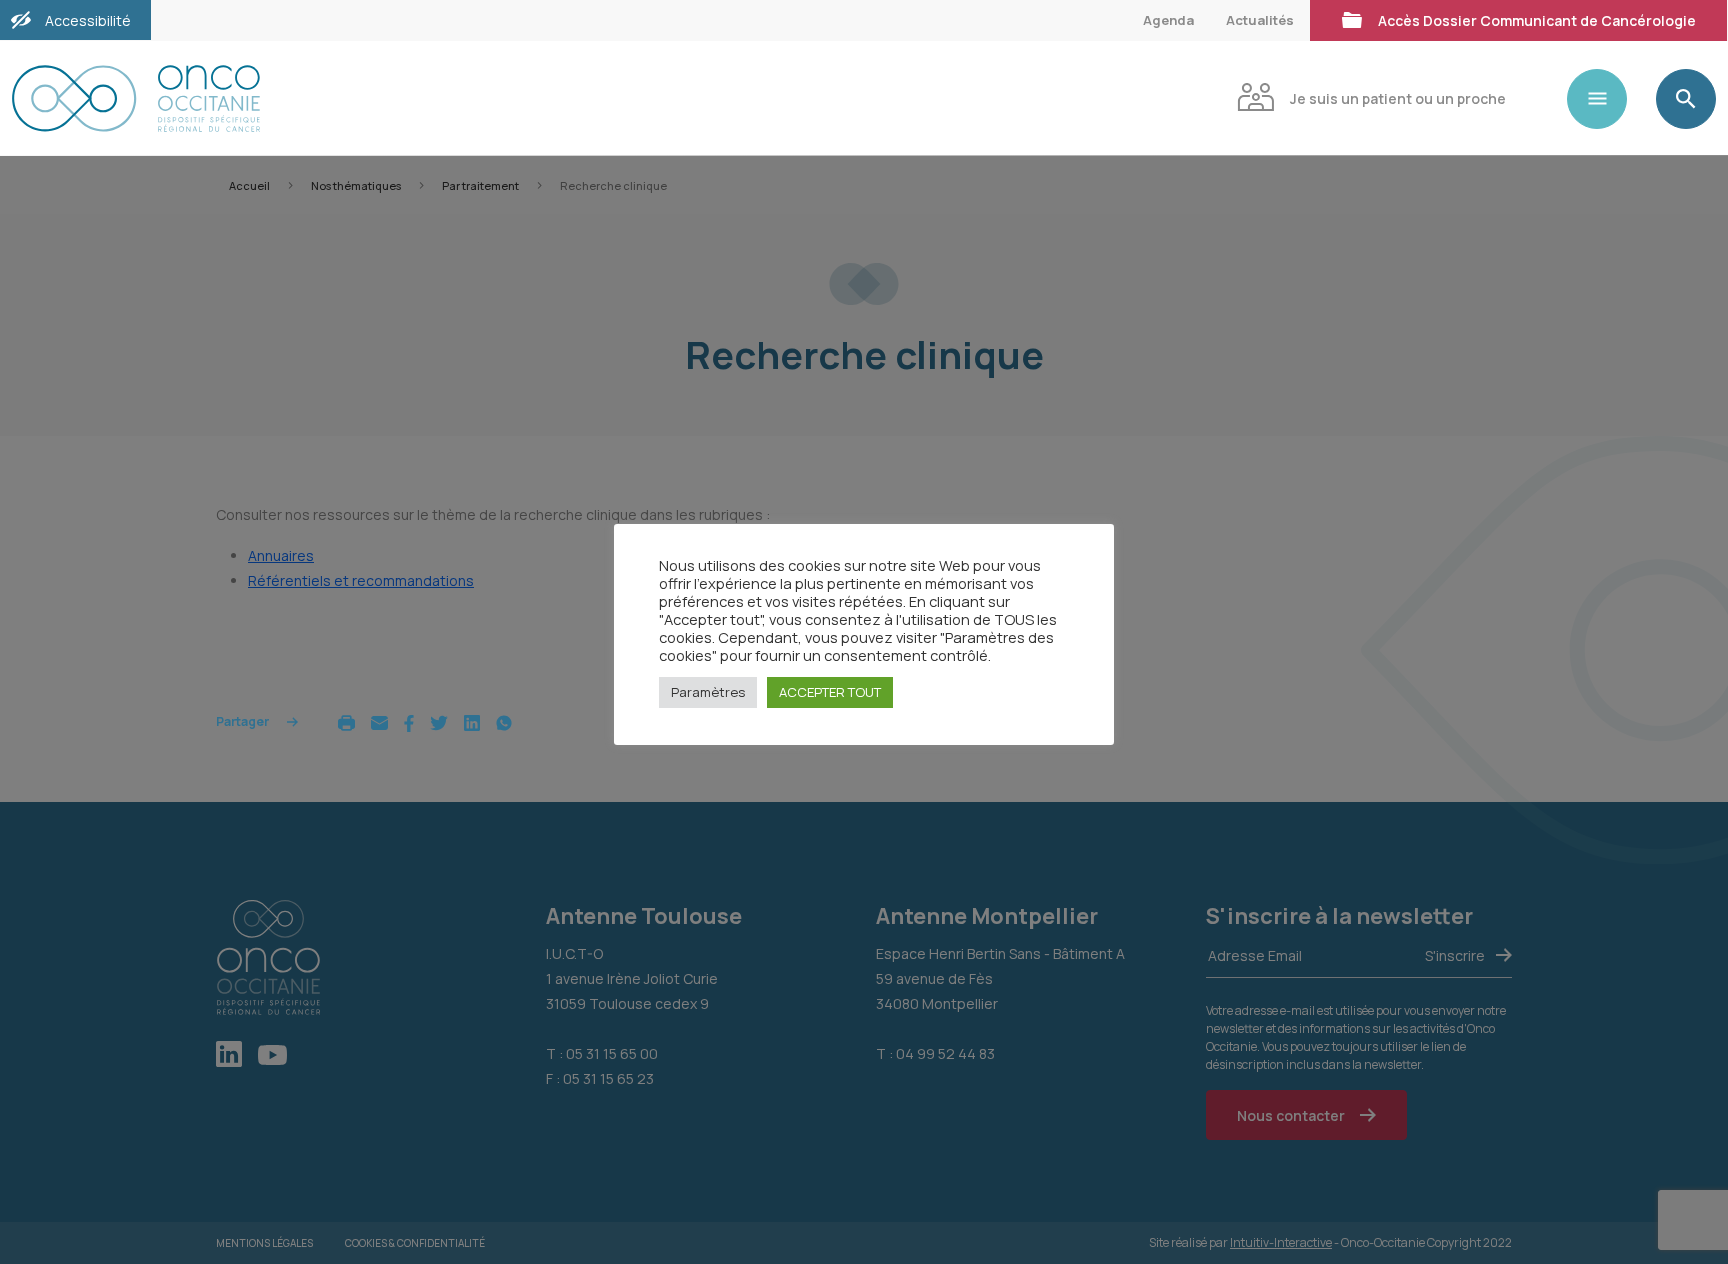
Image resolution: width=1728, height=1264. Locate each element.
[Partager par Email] (379, 721)
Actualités (1260, 20)
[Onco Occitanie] (136, 98)
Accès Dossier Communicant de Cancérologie (1537, 20)
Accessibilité (88, 20)
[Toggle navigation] (1605, 99)
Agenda (1168, 20)
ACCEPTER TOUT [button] (830, 692)
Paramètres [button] (708, 692)
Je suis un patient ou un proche (1398, 98)
